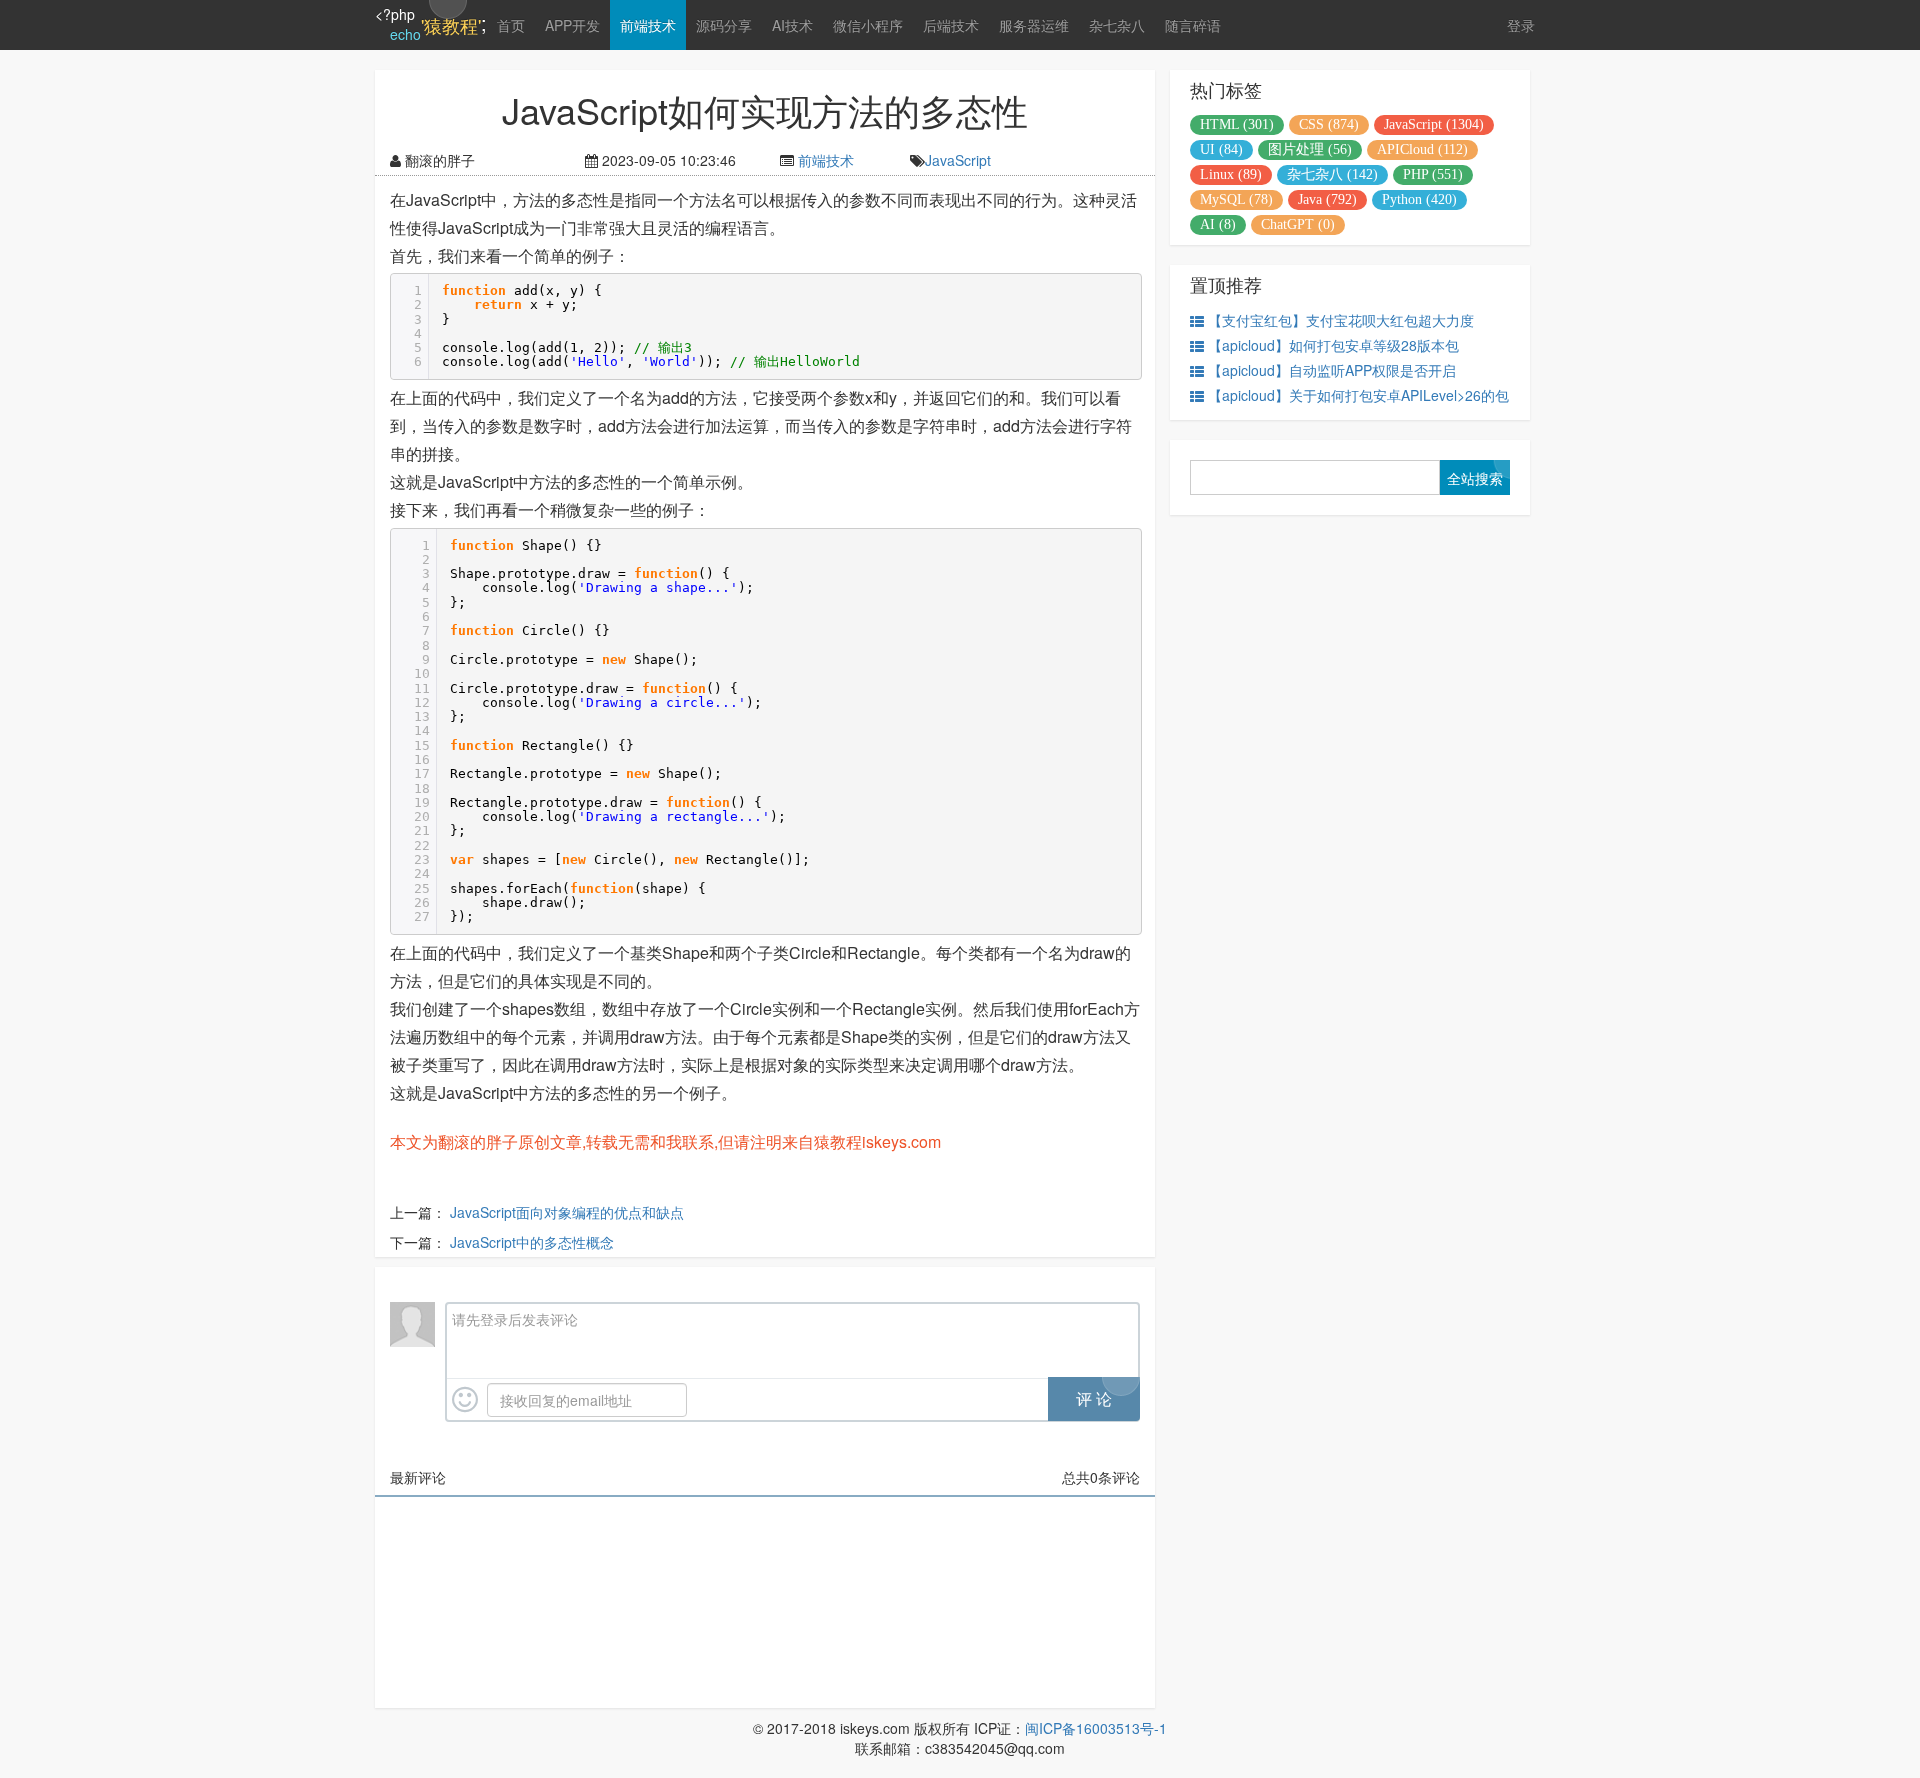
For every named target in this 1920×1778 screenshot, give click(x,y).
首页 (511, 25)
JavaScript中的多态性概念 (532, 1242)
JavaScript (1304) (1434, 124)
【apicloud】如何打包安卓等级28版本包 (1333, 345)
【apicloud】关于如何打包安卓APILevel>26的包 (1358, 395)
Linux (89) (1231, 174)
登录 (1521, 25)
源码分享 (724, 25)
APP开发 (572, 25)
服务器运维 (1034, 25)
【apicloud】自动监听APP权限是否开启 (1332, 370)
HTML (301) (1237, 124)
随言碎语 (1193, 25)
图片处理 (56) (1310, 149)
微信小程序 (868, 25)
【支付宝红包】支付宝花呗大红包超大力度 (1341, 320)
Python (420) (1419, 199)
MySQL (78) (1236, 199)
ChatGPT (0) (1298, 224)
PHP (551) (1433, 174)
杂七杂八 (1117, 25)
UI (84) (1221, 149)
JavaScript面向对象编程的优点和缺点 (567, 1212)
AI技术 (792, 25)
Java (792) (1327, 199)
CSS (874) (1329, 124)
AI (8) (1218, 224)
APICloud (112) (1422, 149)
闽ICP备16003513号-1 (1096, 1728)
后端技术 (951, 25)
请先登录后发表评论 (515, 1319)
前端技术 (648, 25)
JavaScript (958, 160)
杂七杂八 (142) (1332, 174)
